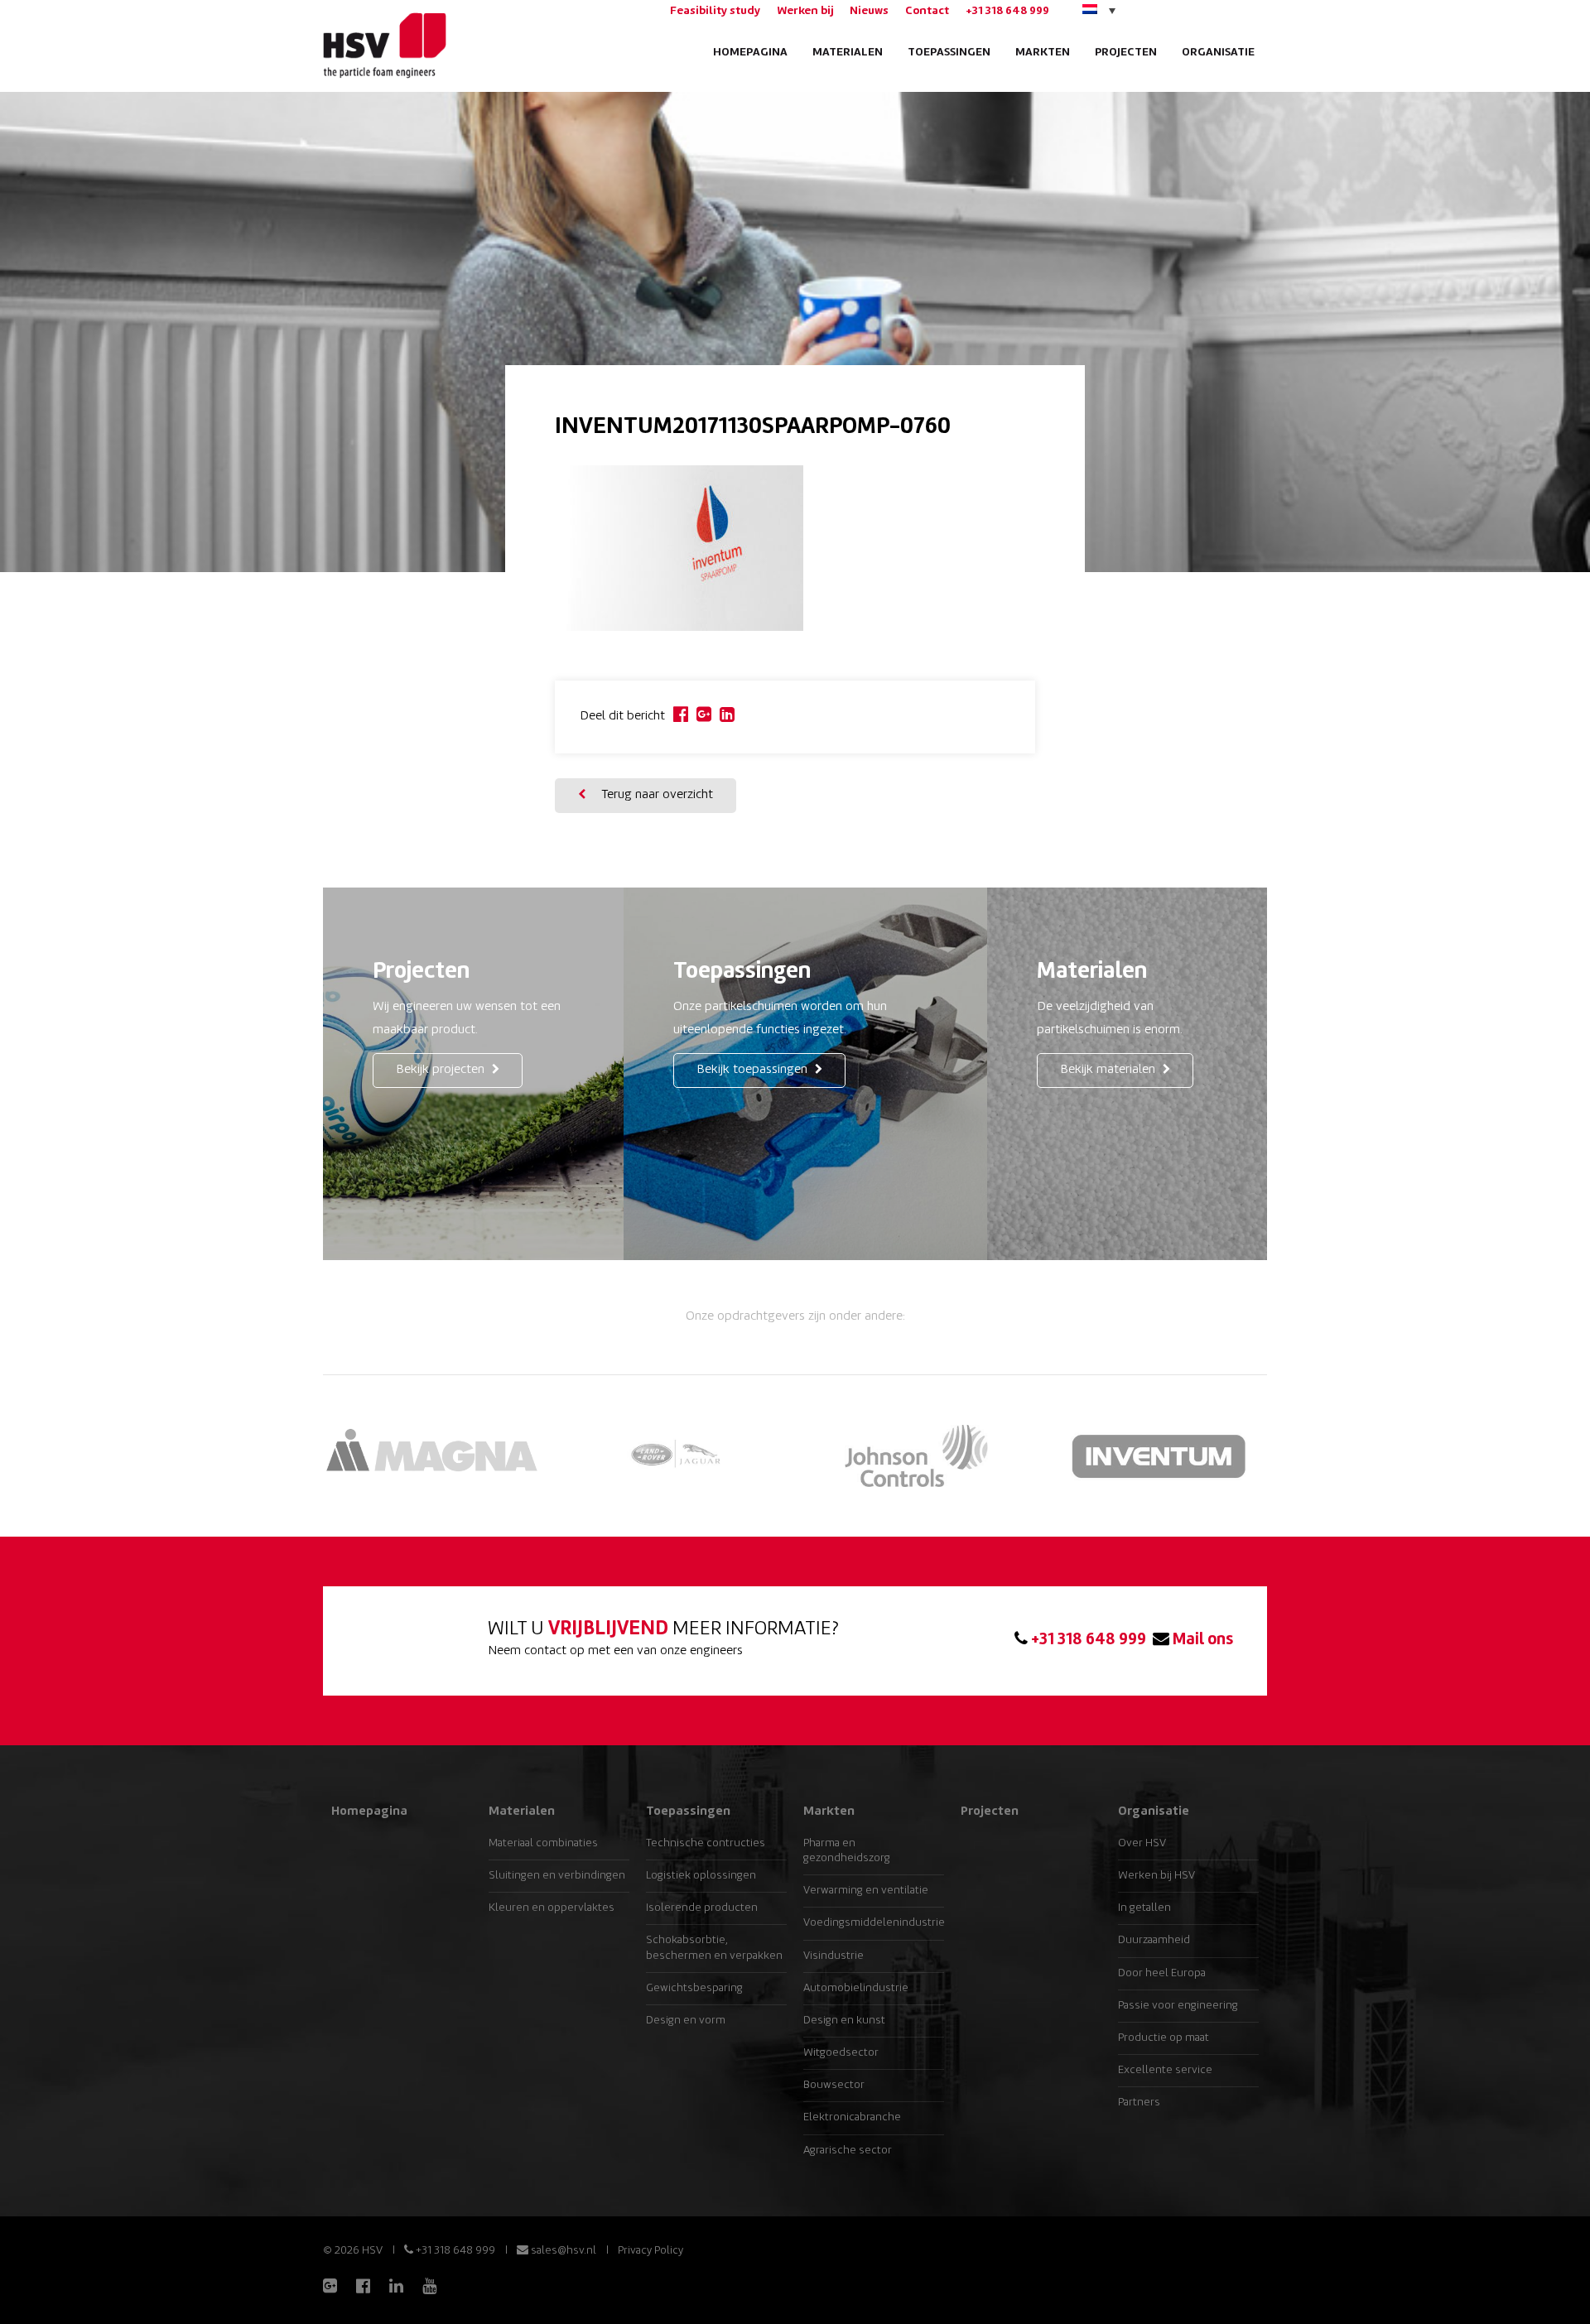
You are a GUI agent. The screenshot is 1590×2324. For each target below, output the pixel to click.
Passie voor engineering (1178, 2006)
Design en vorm (686, 2021)
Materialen (848, 53)
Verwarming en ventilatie (866, 1891)
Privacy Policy (650, 2251)
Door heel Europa (1162, 1973)
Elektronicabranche (852, 2117)
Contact (927, 11)
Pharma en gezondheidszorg (847, 1851)
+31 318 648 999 (1007, 11)
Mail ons (1201, 1640)
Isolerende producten (702, 1908)
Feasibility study (715, 11)
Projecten (1126, 53)
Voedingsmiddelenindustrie (874, 1923)
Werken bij (805, 11)
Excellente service (1165, 2070)
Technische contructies (706, 1843)
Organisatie (1218, 53)
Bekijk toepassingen (754, 1070)
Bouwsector (834, 2085)
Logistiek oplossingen (701, 1876)
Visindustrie (834, 1956)
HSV (383, 46)
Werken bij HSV (1156, 1876)
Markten (1043, 53)
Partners (1139, 2103)
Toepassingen (949, 53)
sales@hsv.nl (562, 2251)
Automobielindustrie (856, 1988)
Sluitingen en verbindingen (557, 1876)
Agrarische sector (848, 2151)
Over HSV (1142, 1843)
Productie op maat (1164, 2038)
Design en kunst (844, 2021)
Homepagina (750, 53)
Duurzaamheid (1154, 1940)
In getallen (1144, 1908)
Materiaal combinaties (543, 1843)
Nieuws (869, 11)
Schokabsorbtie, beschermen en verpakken (714, 1948)
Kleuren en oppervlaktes (552, 1908)
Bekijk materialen (1109, 1070)
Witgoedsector (841, 2053)
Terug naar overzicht (655, 795)
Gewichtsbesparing (694, 1988)
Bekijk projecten (442, 1070)
